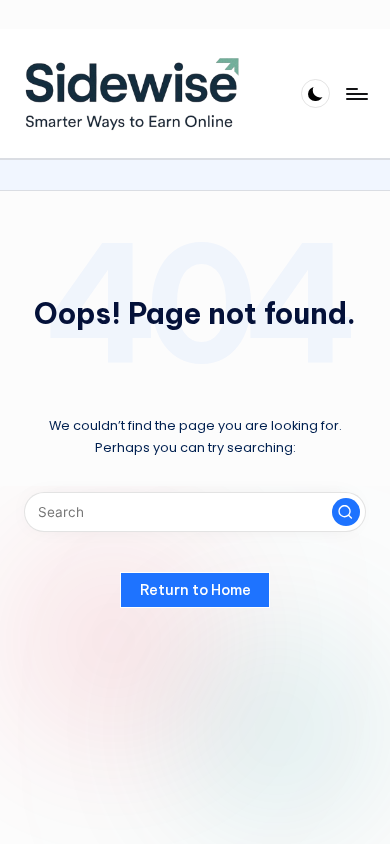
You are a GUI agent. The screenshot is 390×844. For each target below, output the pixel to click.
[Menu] (356, 93)
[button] (346, 512)
